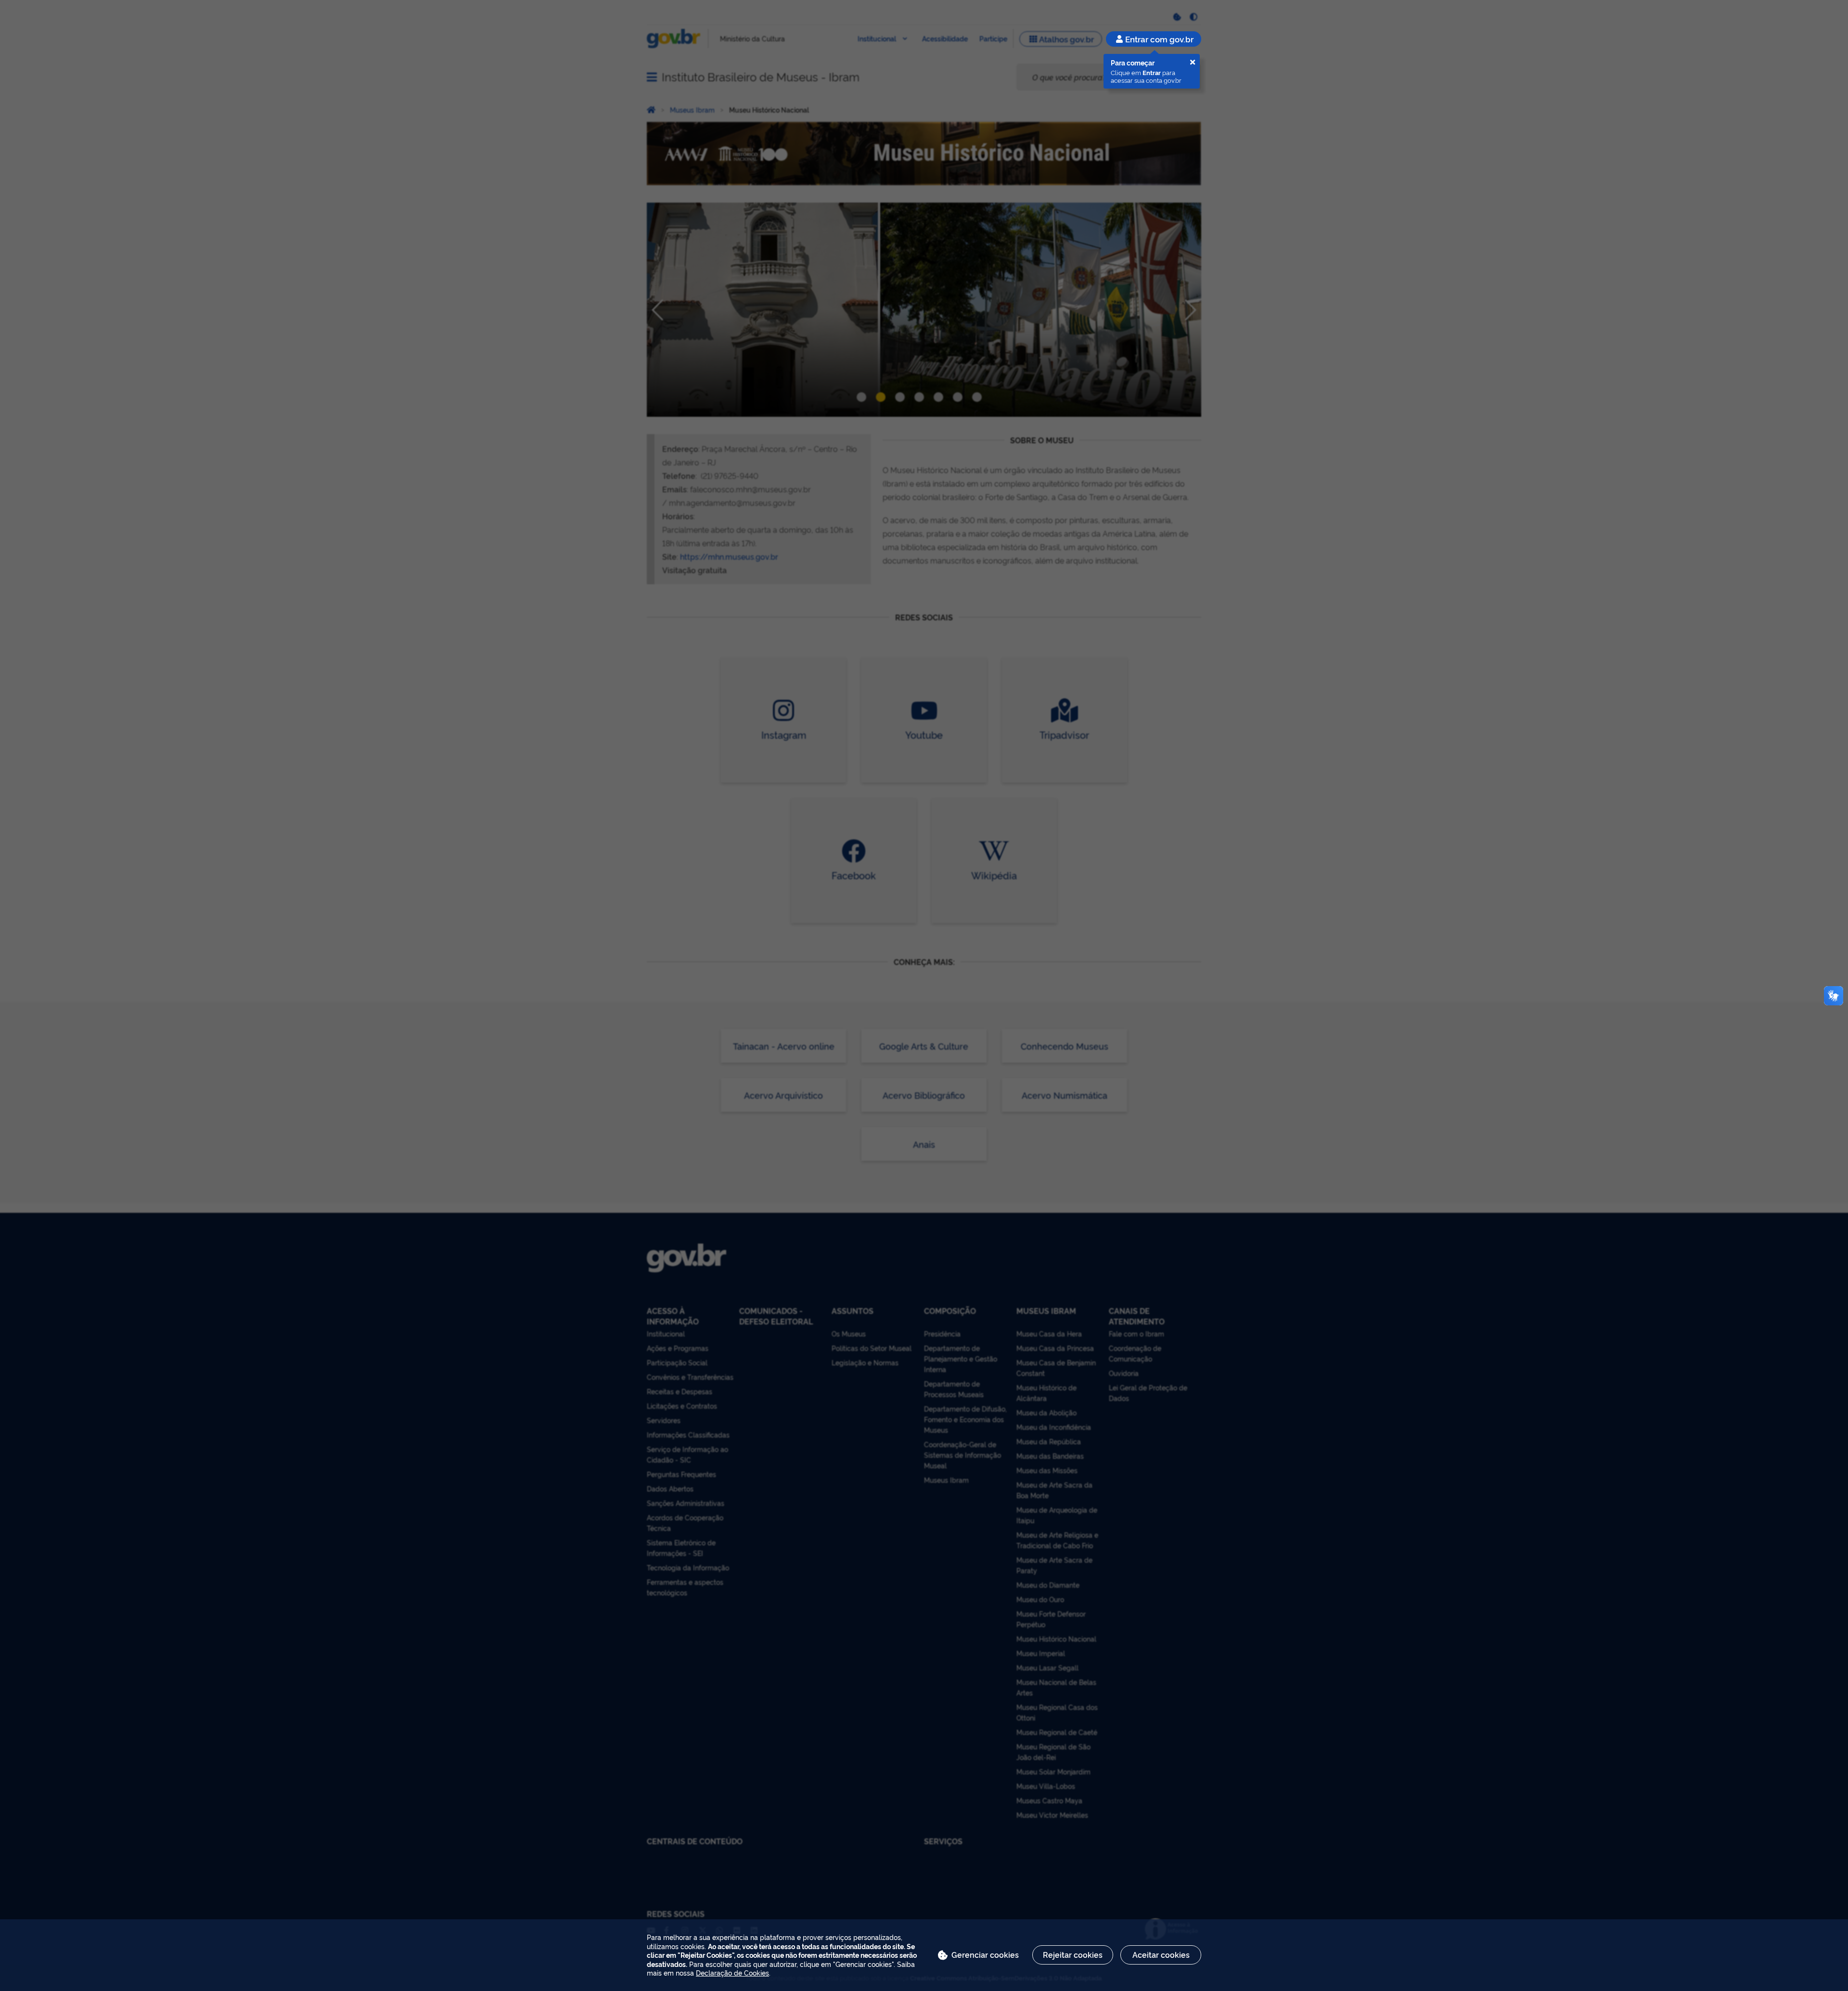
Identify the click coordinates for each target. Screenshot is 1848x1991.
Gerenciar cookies (985, 1954)
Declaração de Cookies (732, 1972)
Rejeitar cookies (1073, 1954)
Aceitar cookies (1161, 1954)
